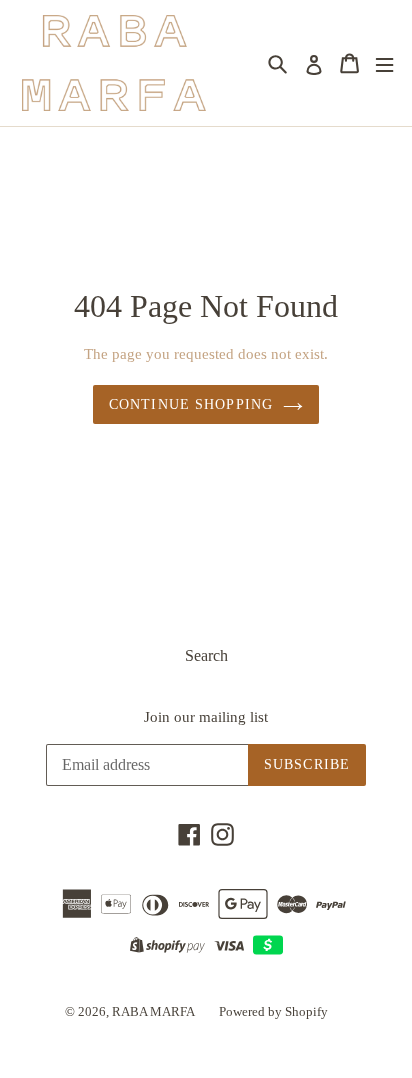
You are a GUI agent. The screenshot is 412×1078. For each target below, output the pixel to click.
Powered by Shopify (273, 1011)
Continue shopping (191, 404)
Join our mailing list (206, 717)
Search (206, 655)
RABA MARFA (153, 1011)
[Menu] (384, 63)
